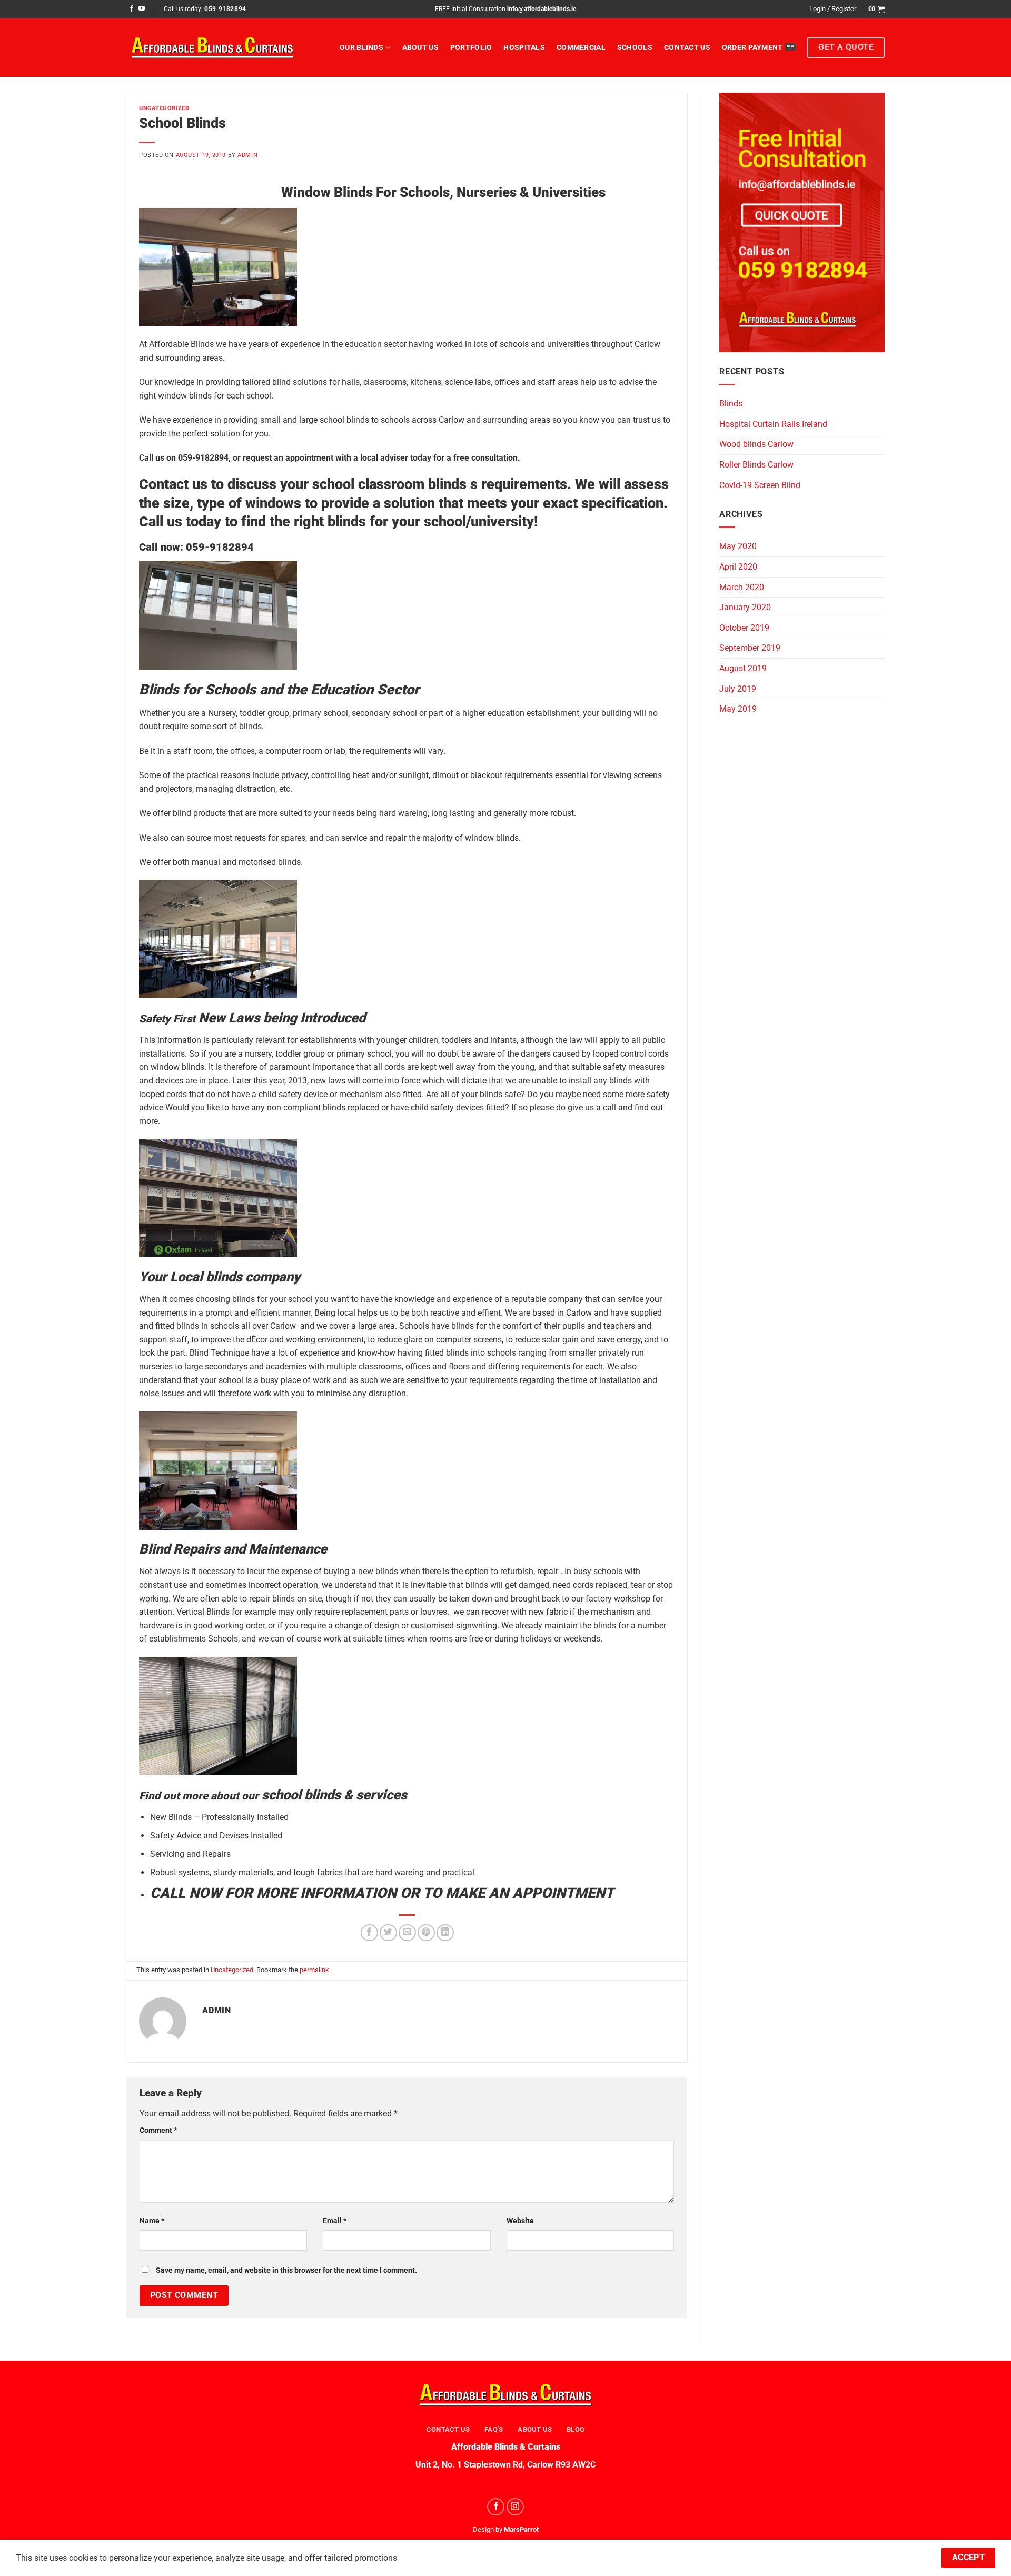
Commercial (581, 48)
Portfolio (471, 48)
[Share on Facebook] (369, 1933)
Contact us (687, 48)
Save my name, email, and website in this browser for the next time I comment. (286, 2270)
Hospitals (524, 48)
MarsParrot (521, 2529)
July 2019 (738, 689)
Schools (635, 48)
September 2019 (750, 648)
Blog (576, 2429)
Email (335, 2221)
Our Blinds (361, 48)
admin (247, 155)
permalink (314, 1970)
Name (152, 2221)
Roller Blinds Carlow (756, 465)
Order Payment (752, 48)
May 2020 (738, 546)
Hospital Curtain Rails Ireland (773, 424)
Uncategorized (164, 108)
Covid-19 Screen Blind (760, 485)
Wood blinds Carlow (756, 444)
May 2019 (738, 709)
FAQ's (494, 2429)
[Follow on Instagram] (515, 2507)
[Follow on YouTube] (142, 9)
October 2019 (744, 628)
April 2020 (738, 567)
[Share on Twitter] (388, 1933)
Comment (158, 2130)
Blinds (731, 404)
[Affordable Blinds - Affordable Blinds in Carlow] (212, 47)
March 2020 (742, 587)
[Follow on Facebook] (132, 9)
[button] (833, 9)
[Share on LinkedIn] (445, 1933)
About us (420, 48)
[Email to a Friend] (407, 1933)
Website (520, 2221)
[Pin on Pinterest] (426, 1933)
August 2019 (743, 668)
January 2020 (745, 607)
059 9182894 (225, 9)
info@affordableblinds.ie (542, 9)
